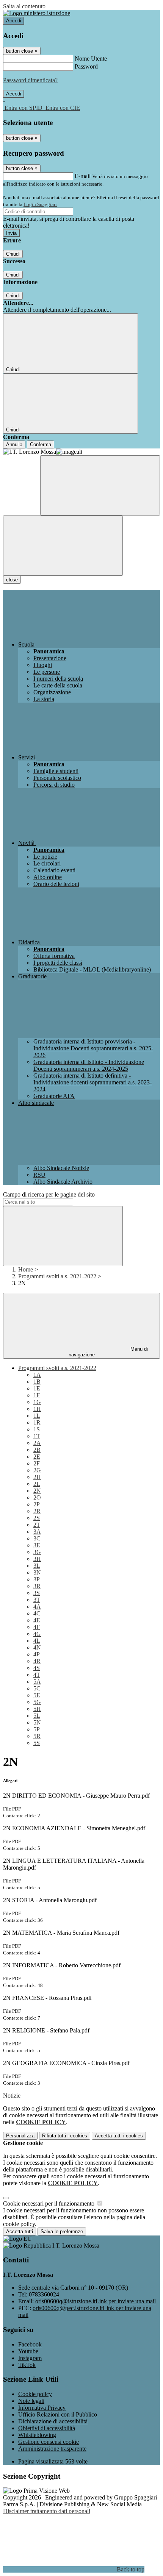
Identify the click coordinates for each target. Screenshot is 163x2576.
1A (37, 1375)
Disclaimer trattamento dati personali (47, 2511)
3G (37, 1552)
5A (37, 1682)
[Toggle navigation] (63, 546)
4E (37, 1620)
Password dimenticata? (30, 80)
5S (37, 1743)
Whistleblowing (37, 2435)
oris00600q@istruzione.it (96, 2301)
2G (37, 1470)
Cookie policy (35, 2394)
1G (37, 1402)
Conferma (41, 444)
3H (37, 1559)
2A (37, 1443)
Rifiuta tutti (65, 2136)
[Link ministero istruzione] (37, 13)
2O (37, 1497)
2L (37, 1484)
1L (37, 1416)
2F (37, 1463)
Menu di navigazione (108, 1352)
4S (37, 1668)
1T (37, 1436)
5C (37, 1688)
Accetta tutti (119, 2136)
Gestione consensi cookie (49, 2442)
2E (37, 1457)
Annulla (14, 444)
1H (37, 1409)
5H (37, 1709)
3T (37, 1600)
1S (37, 1429)
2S (37, 1518)
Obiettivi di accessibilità (47, 2428)
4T (37, 1675)
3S (37, 1593)
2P (37, 1504)
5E (37, 1695)
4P (37, 1654)
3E (37, 1545)
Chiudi (13, 254)
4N (37, 1647)
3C (37, 1538)
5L (37, 1716)
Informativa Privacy (42, 2408)
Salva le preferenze (62, 2232)
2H (37, 1477)
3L (37, 1566)
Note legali (31, 2401)
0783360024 (44, 2294)
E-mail (83, 176)
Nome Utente (91, 59)
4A (37, 1607)
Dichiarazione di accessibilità (53, 2421)
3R (37, 1586)
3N (37, 1572)
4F (37, 1627)
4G (37, 1634)
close (12, 580)
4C (37, 1613)
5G (37, 1702)
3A (37, 1532)
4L (37, 1641)
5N (37, 1722)
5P (37, 1729)
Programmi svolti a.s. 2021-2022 (57, 1276)
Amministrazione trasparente (52, 2449)
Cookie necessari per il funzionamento (49, 2203)
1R (37, 1422)
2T (37, 1525)
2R (37, 1511)
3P (37, 1579)
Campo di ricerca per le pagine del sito (49, 1194)
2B (37, 1450)
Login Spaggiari (40, 204)
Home (26, 1269)
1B (37, 1382)
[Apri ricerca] (100, 485)
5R (37, 1736)
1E (37, 1388)
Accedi (14, 21)
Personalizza (20, 2136)
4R (37, 1661)
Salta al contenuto (24, 6)
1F (37, 1395)
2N (37, 1491)
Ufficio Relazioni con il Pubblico (58, 2414)
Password (86, 66)
